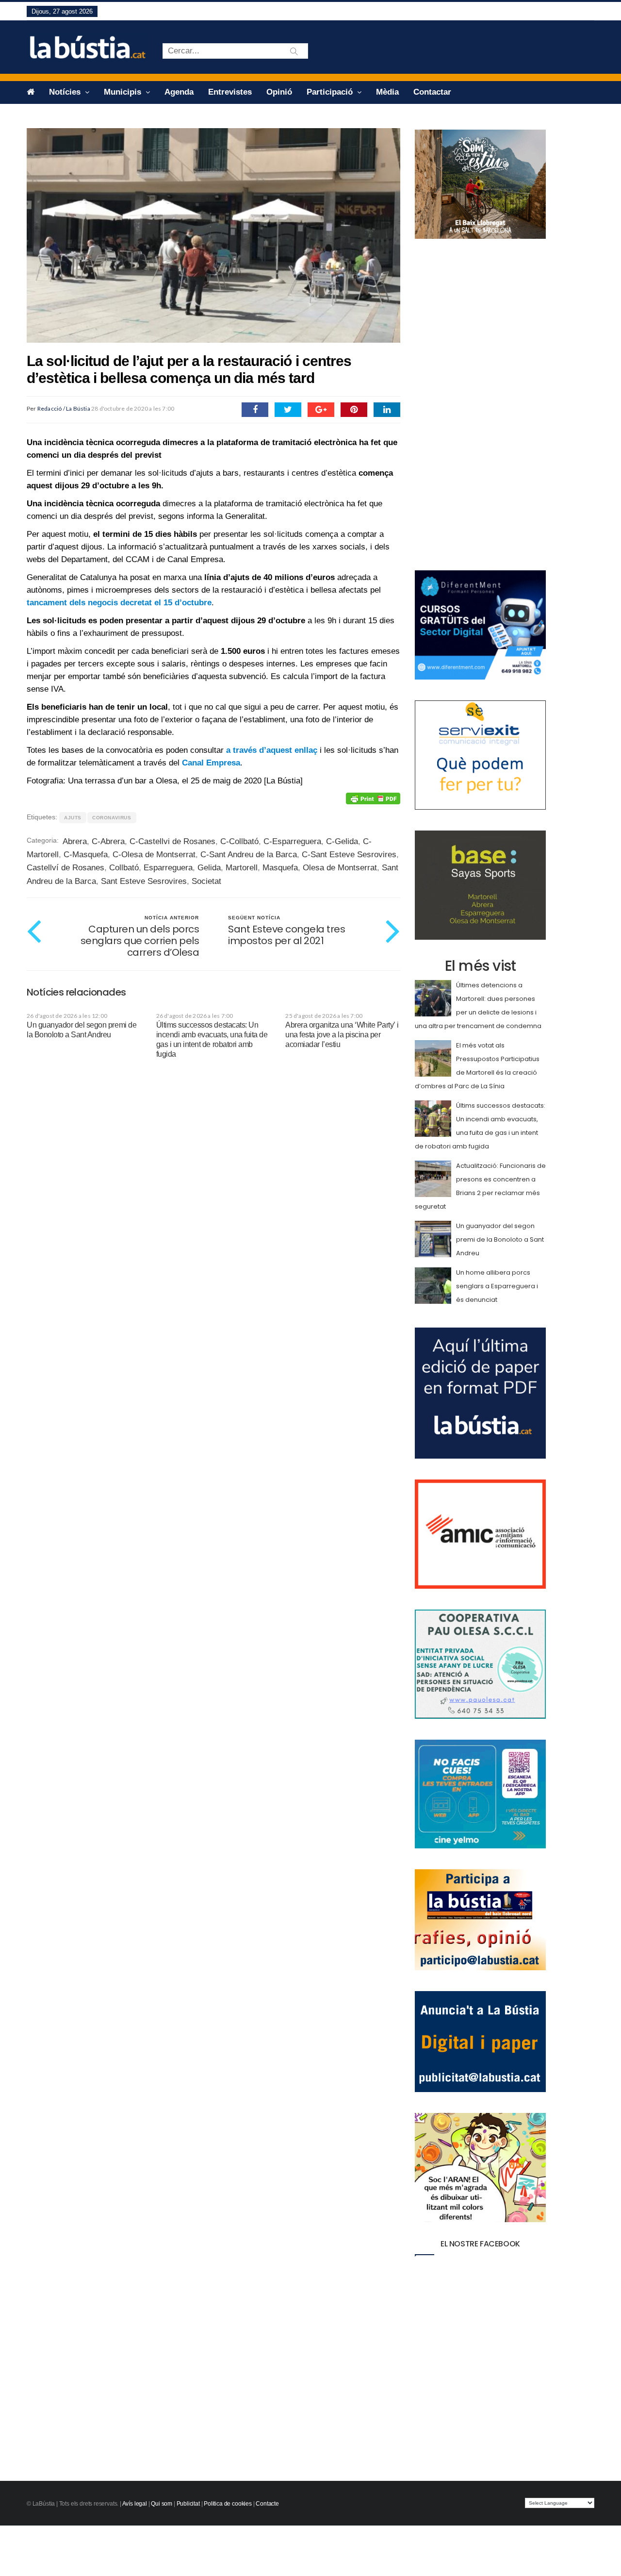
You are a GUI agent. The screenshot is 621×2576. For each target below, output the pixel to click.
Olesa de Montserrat (340, 868)
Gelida (209, 868)
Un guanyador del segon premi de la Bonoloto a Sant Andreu (500, 1239)
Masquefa (280, 868)
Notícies (66, 92)
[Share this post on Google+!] (321, 410)
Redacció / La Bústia (64, 408)
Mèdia (387, 92)
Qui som (162, 2504)
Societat (206, 881)
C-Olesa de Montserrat (154, 855)
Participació (331, 92)
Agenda (179, 92)
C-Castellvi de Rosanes (172, 841)
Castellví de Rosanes (65, 868)
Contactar (432, 92)
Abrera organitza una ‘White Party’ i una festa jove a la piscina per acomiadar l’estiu (342, 1035)
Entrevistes (230, 92)
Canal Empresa (211, 763)
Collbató (124, 868)
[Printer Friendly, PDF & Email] (373, 798)
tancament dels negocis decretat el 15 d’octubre (119, 603)
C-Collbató (239, 841)
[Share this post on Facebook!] (255, 410)
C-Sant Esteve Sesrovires (349, 855)
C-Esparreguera (292, 841)
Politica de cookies (228, 2504)
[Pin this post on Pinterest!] (354, 410)
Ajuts (73, 818)
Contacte (267, 2504)
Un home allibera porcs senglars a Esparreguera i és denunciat (497, 1286)
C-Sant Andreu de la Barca (249, 855)
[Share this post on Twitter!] (288, 410)
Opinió (279, 92)
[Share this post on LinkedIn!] (387, 410)
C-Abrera (108, 841)
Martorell (242, 868)
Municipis (124, 92)
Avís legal (135, 2504)
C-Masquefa (86, 855)
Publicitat (188, 2504)
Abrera (75, 841)
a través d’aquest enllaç (272, 750)
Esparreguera (168, 868)
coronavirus (112, 818)
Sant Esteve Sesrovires (144, 881)
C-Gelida (342, 841)
